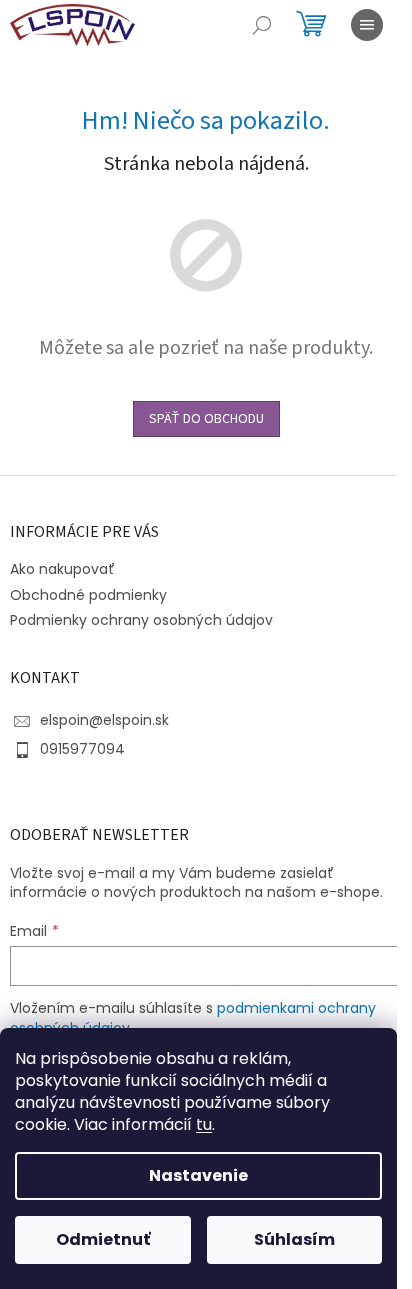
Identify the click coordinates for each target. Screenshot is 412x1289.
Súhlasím (294, 1239)
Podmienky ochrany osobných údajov (141, 620)
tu (204, 1124)
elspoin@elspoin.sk (104, 720)
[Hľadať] (262, 25)
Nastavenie (198, 1175)
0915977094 (82, 749)
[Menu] (367, 25)
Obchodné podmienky (88, 595)
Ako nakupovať (62, 569)
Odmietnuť (103, 1239)
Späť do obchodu (206, 419)
